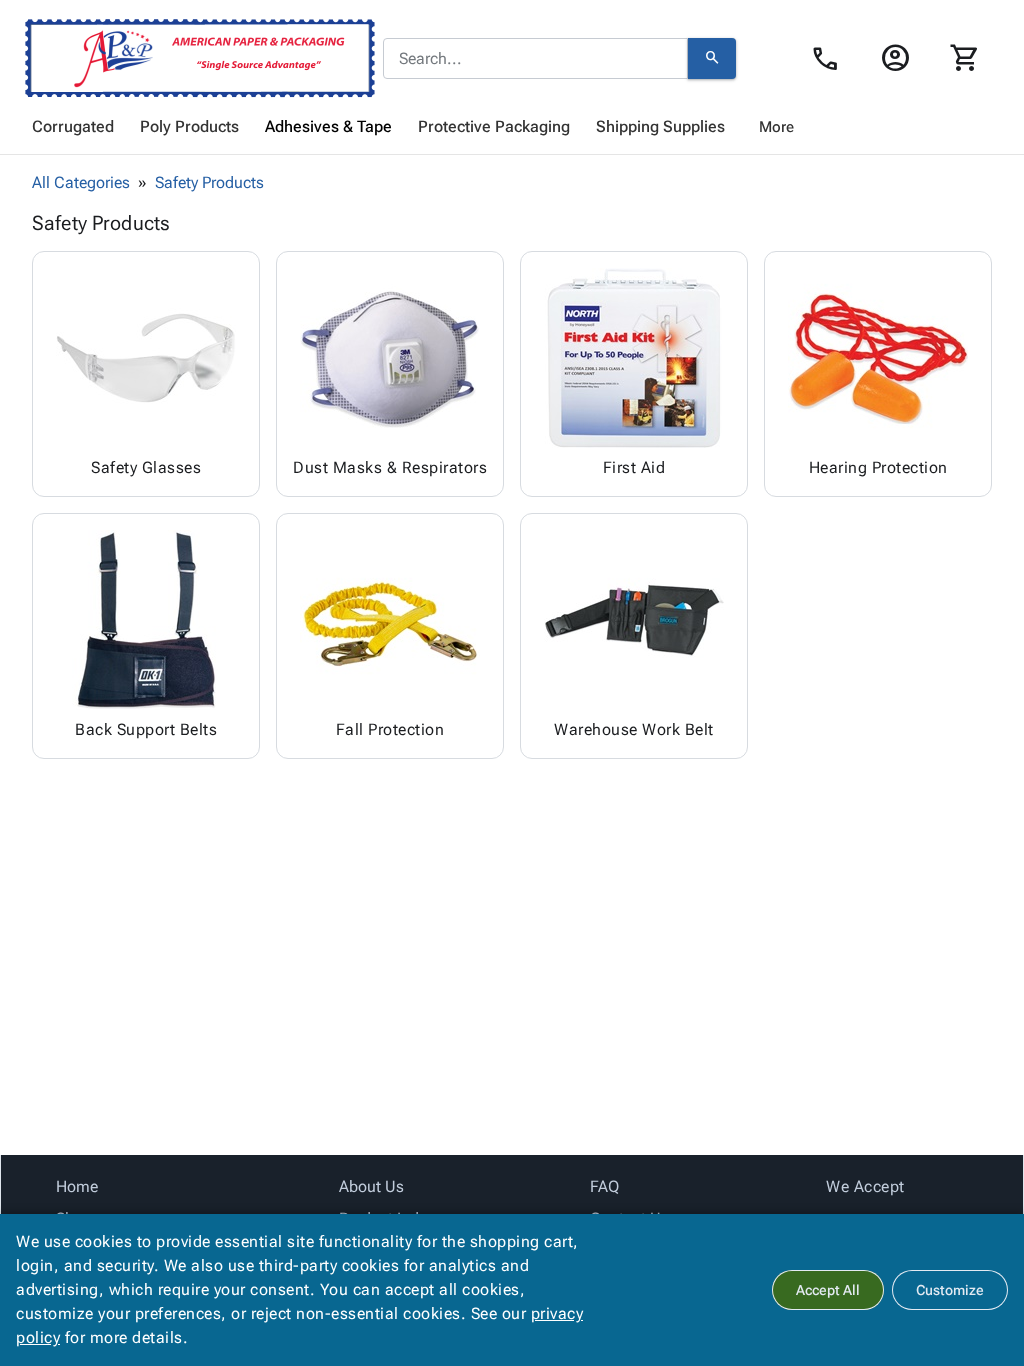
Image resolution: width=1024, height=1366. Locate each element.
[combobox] (535, 59)
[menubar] (512, 127)
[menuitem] (73, 127)
